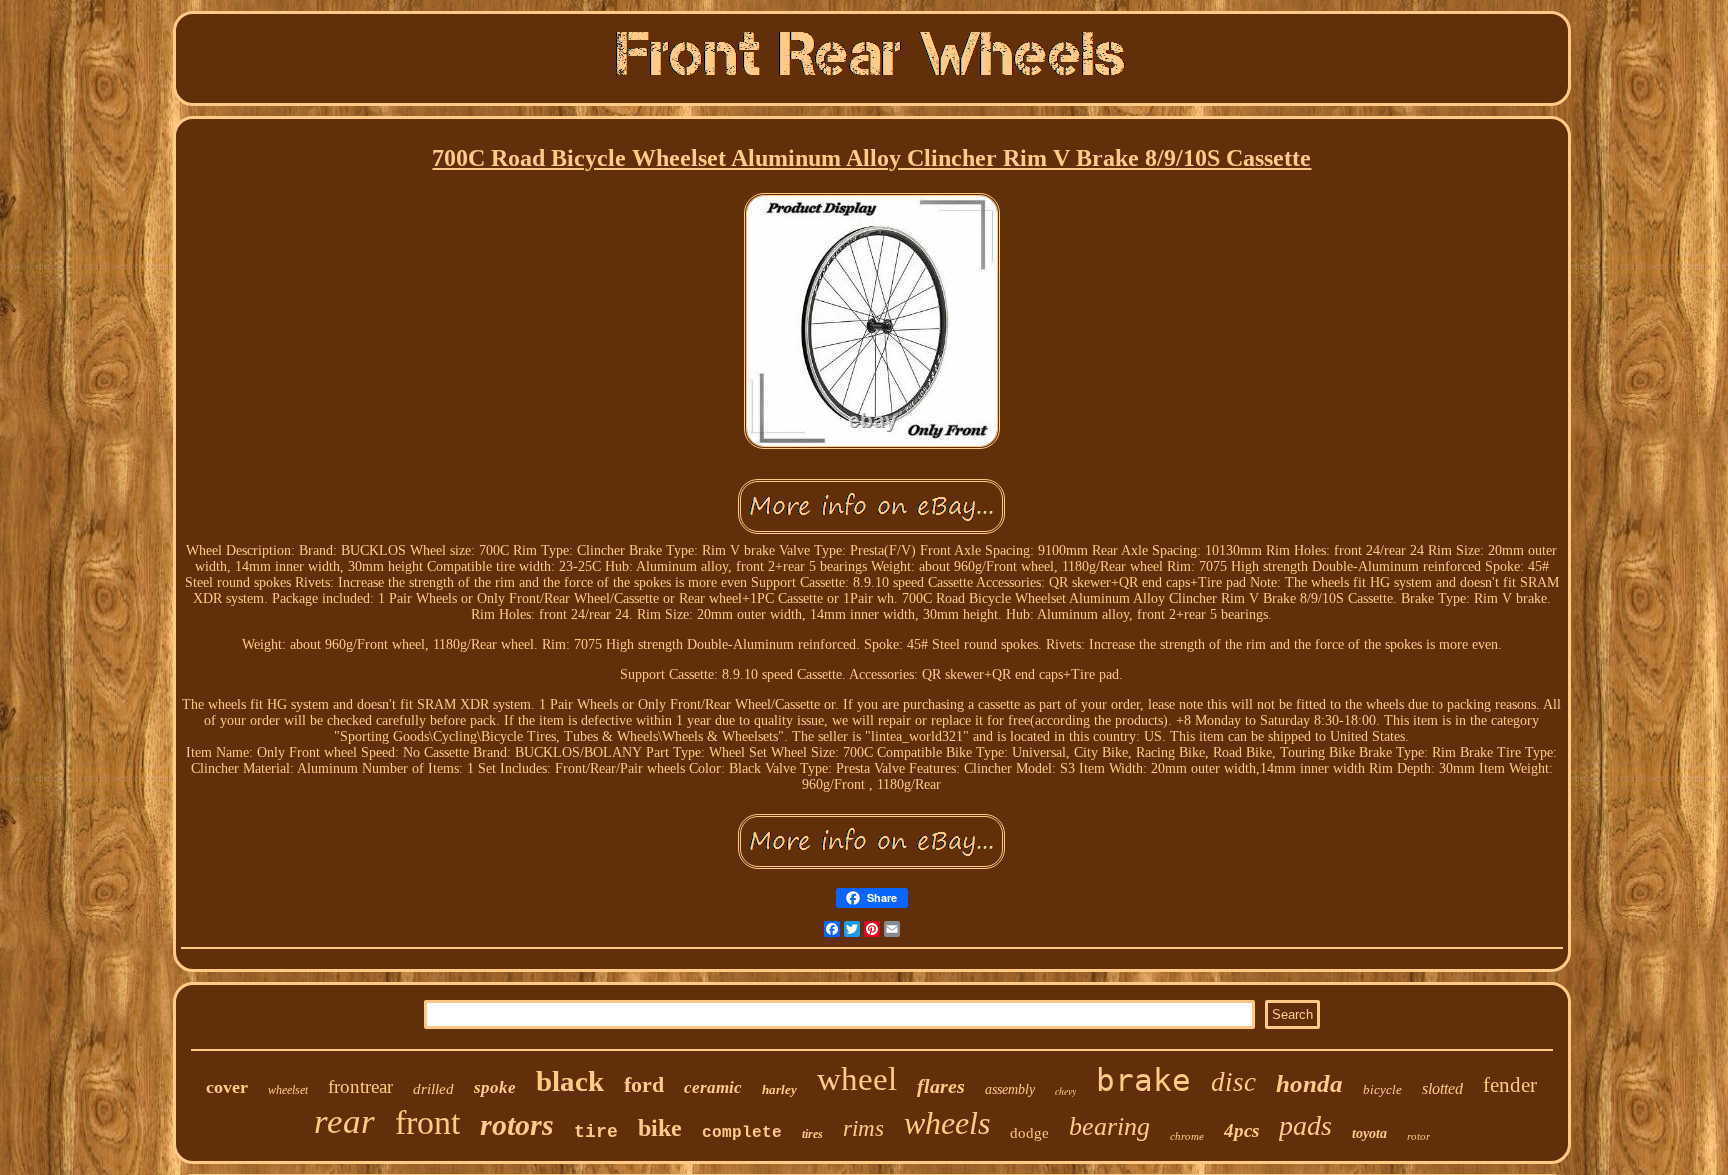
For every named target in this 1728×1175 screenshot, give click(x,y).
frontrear (360, 1086)
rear (344, 1121)
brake (1143, 1080)
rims (863, 1128)
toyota (1369, 1133)
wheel (857, 1079)
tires (812, 1134)
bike (660, 1128)
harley (779, 1089)
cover (227, 1087)
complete (742, 1133)
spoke (495, 1087)
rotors (517, 1124)
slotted (1442, 1088)
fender (1510, 1085)
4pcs (1241, 1130)
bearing (1109, 1126)
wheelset (288, 1090)
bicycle (1382, 1089)
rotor (1418, 1136)
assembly (1010, 1089)
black (570, 1081)
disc (1233, 1082)
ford (644, 1084)
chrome (1187, 1136)
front (427, 1122)
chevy (1065, 1091)
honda (1309, 1083)
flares (941, 1086)
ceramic (713, 1087)
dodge (1029, 1133)
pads (1305, 1125)
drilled (433, 1089)
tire (596, 1132)
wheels (947, 1123)
